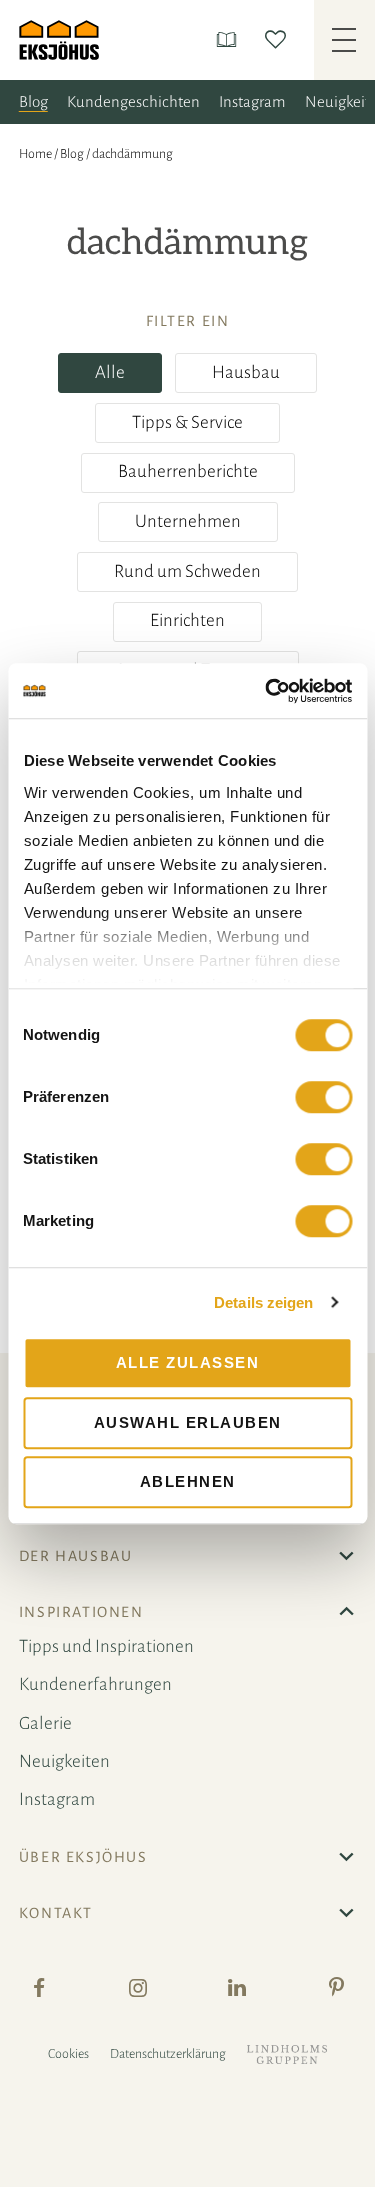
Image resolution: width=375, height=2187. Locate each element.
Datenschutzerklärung (168, 2054)
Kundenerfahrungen (95, 1684)
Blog (33, 101)
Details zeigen (263, 1302)
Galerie (45, 1723)
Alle (110, 372)
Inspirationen (81, 1612)
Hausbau (246, 372)
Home (35, 154)
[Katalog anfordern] (230, 39)
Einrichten (187, 620)
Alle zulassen (188, 1362)
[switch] (323, 1097)
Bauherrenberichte (188, 471)
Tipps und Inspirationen (106, 1646)
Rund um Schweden (187, 571)
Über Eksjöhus (83, 1857)
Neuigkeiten (64, 1761)
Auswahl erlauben (188, 1422)
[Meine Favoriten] (279, 39)
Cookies (68, 2054)
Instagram (252, 101)
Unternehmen (188, 521)
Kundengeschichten (133, 101)
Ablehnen (188, 1481)
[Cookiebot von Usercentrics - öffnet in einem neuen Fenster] (267, 691)
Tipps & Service (187, 422)
